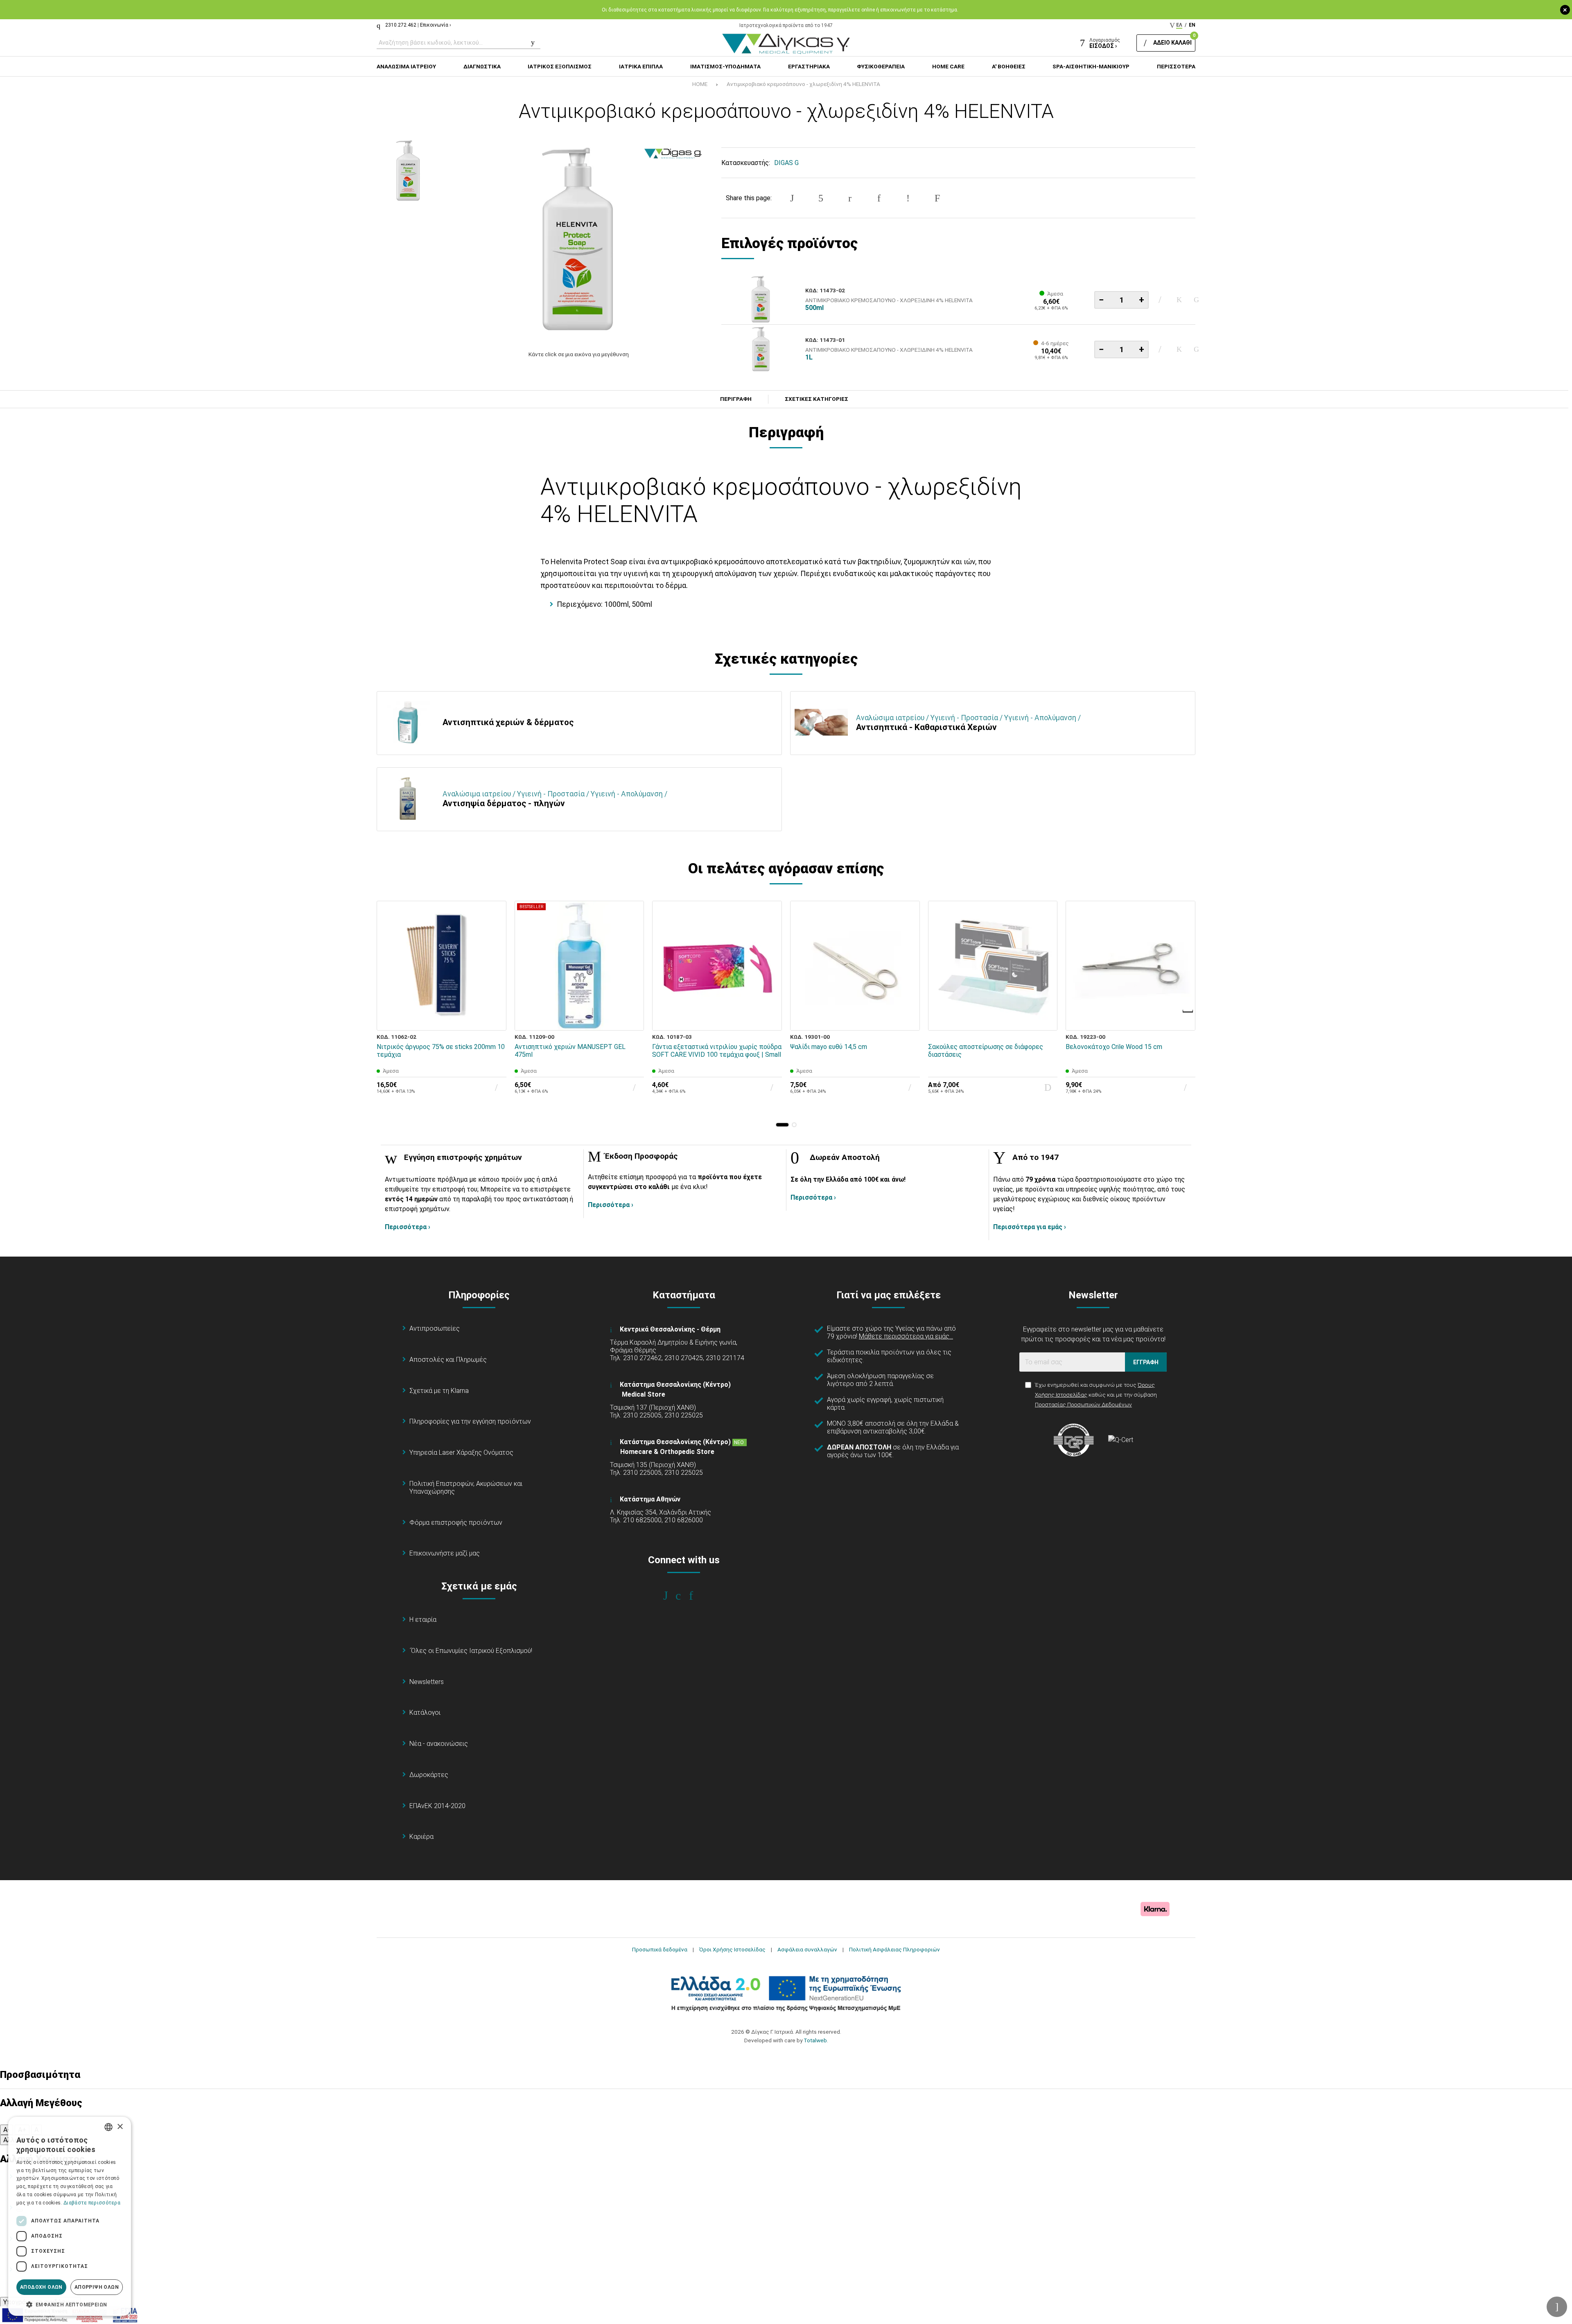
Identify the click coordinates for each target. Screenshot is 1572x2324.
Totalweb (815, 2040)
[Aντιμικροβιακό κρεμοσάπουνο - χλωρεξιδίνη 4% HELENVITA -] (409, 171)
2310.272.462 (401, 25)
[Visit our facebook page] (671, 1596)
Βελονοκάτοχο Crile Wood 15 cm (1114, 1047)
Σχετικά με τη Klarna (439, 1391)
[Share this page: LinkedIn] (879, 198)
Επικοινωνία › (436, 25)
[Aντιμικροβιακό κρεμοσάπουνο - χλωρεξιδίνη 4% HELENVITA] (578, 240)
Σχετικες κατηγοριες (816, 399)
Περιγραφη (736, 399)
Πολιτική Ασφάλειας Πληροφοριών (894, 1949)
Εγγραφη (1146, 1362)
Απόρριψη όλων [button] (97, 2287)
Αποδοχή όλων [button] (41, 2287)
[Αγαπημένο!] (1179, 300)
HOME (700, 84)
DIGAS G (786, 163)
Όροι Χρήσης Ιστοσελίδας (732, 1949)
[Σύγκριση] (1197, 300)
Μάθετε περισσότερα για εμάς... (906, 1336)
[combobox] (108, 2127)
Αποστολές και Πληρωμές (448, 1360)
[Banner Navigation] (1188, 1011)
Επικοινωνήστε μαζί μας (445, 1553)
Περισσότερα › (408, 1227)
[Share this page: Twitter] (821, 198)
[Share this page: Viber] (908, 198)
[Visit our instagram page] (684, 1596)
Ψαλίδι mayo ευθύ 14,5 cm (829, 1047)
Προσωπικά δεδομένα (660, 1949)
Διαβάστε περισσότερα (92, 2203)
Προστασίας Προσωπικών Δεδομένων (1083, 1404)
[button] (782, 1125)
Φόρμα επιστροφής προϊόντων (456, 1523)
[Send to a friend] (937, 198)
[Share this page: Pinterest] (850, 198)
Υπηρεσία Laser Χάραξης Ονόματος (461, 1452)
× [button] (120, 2127)
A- (7, 2130)
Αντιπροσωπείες (435, 1328)
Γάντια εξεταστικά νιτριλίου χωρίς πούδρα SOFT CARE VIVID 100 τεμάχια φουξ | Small (717, 1051)
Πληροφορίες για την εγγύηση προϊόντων (470, 1421)
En (1192, 25)
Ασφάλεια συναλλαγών (807, 1949)
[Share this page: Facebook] (792, 198)
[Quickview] (495, 981)
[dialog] (70, 2216)
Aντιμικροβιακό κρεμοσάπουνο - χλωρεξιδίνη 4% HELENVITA (803, 84)
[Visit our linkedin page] (697, 1596)
